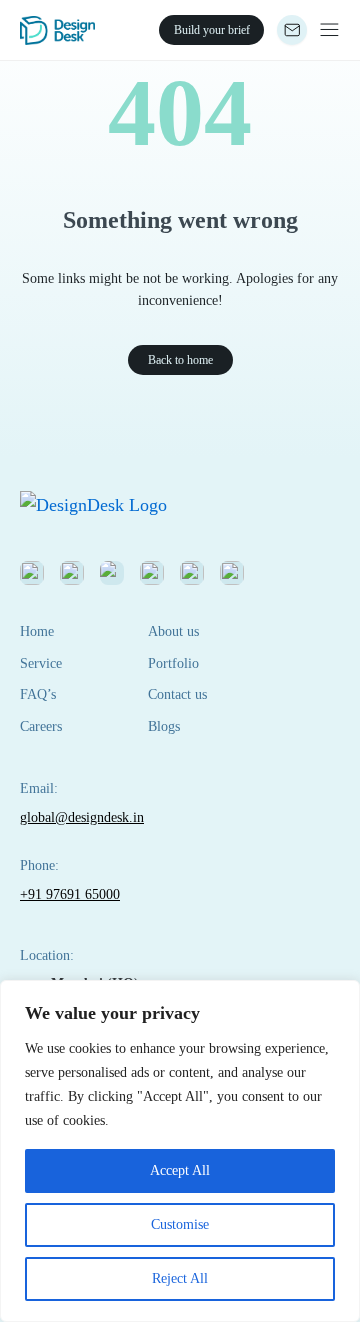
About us (173, 631)
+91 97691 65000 (70, 894)
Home (37, 631)
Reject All (180, 1278)
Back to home (180, 360)
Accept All (180, 1170)
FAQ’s (38, 694)
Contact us (177, 694)
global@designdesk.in (82, 817)
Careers (41, 726)
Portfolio (173, 663)
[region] (180, 1151)
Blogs (164, 726)
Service (41, 663)
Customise (180, 1224)
